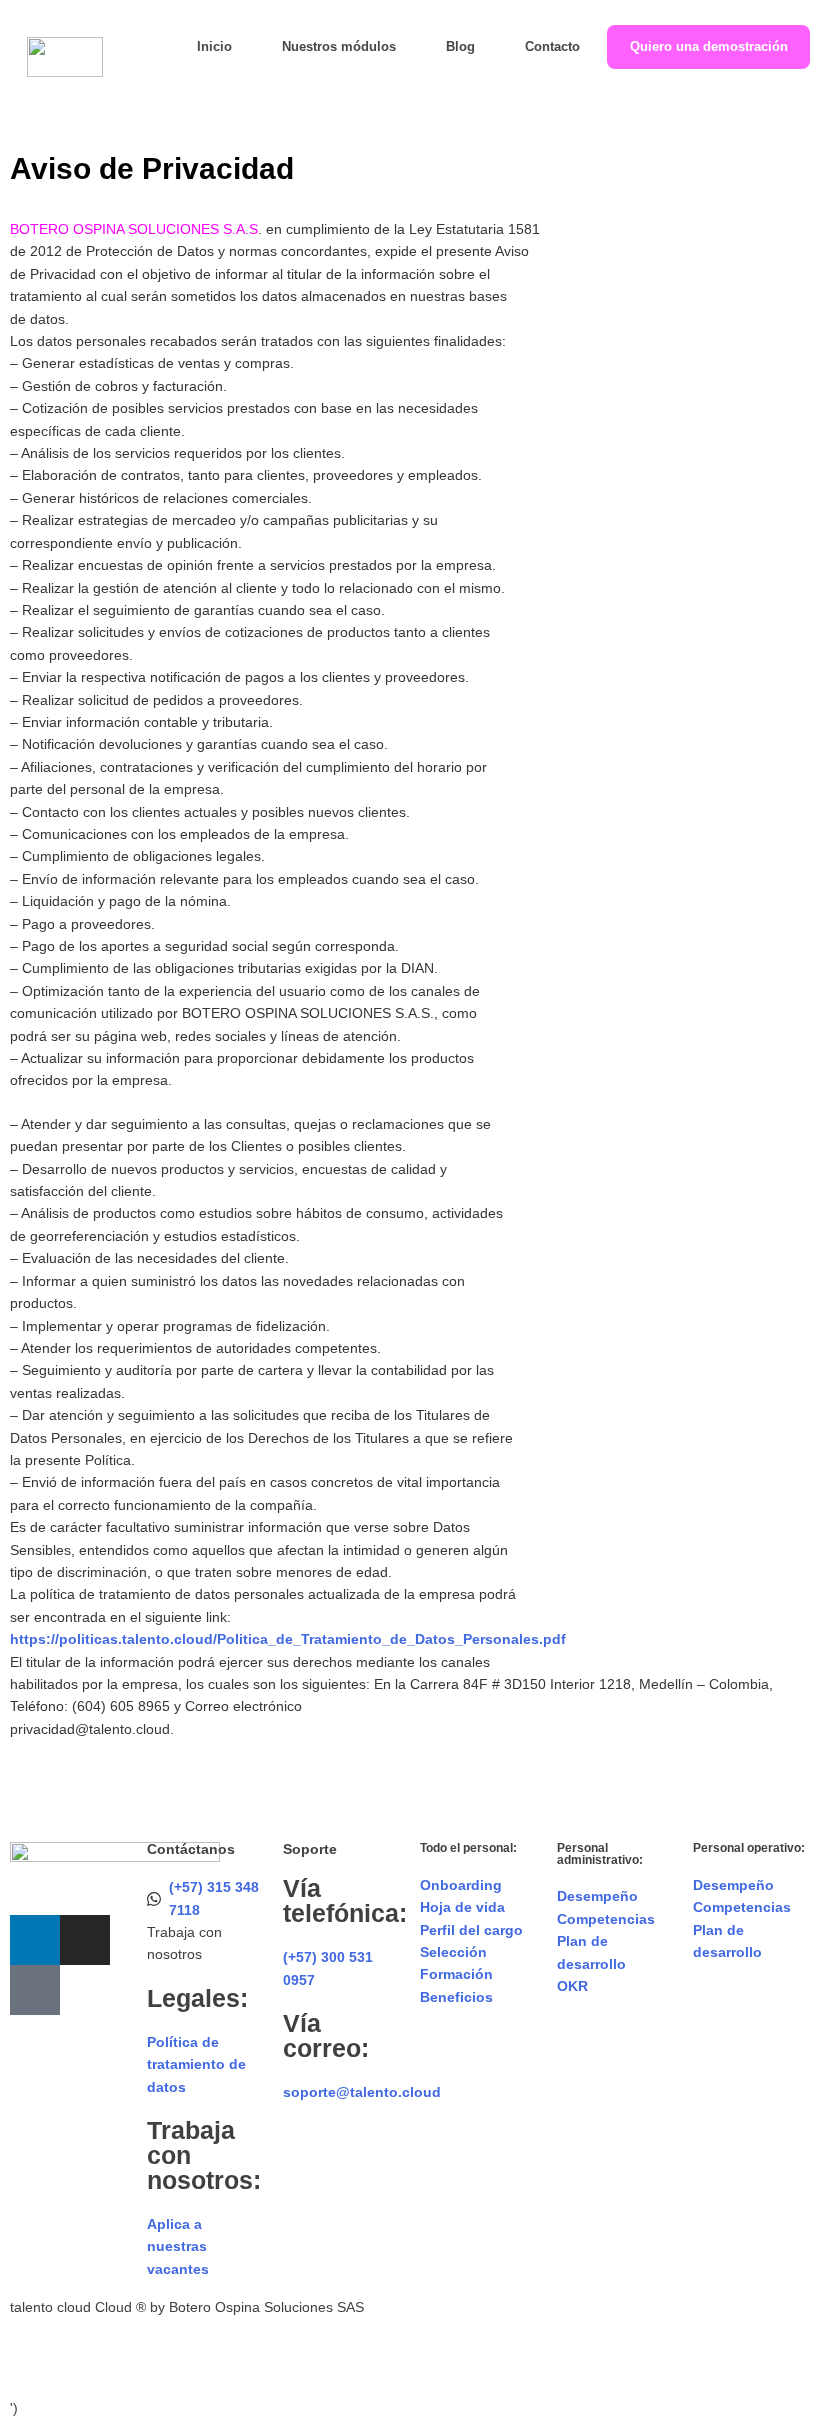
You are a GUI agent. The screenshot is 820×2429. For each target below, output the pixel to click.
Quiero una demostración (709, 47)
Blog (460, 47)
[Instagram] (85, 1940)
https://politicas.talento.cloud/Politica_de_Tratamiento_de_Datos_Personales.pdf (288, 1639)
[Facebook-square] (35, 1990)
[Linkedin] (35, 1940)
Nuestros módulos (339, 47)
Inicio (214, 47)
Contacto (552, 47)
